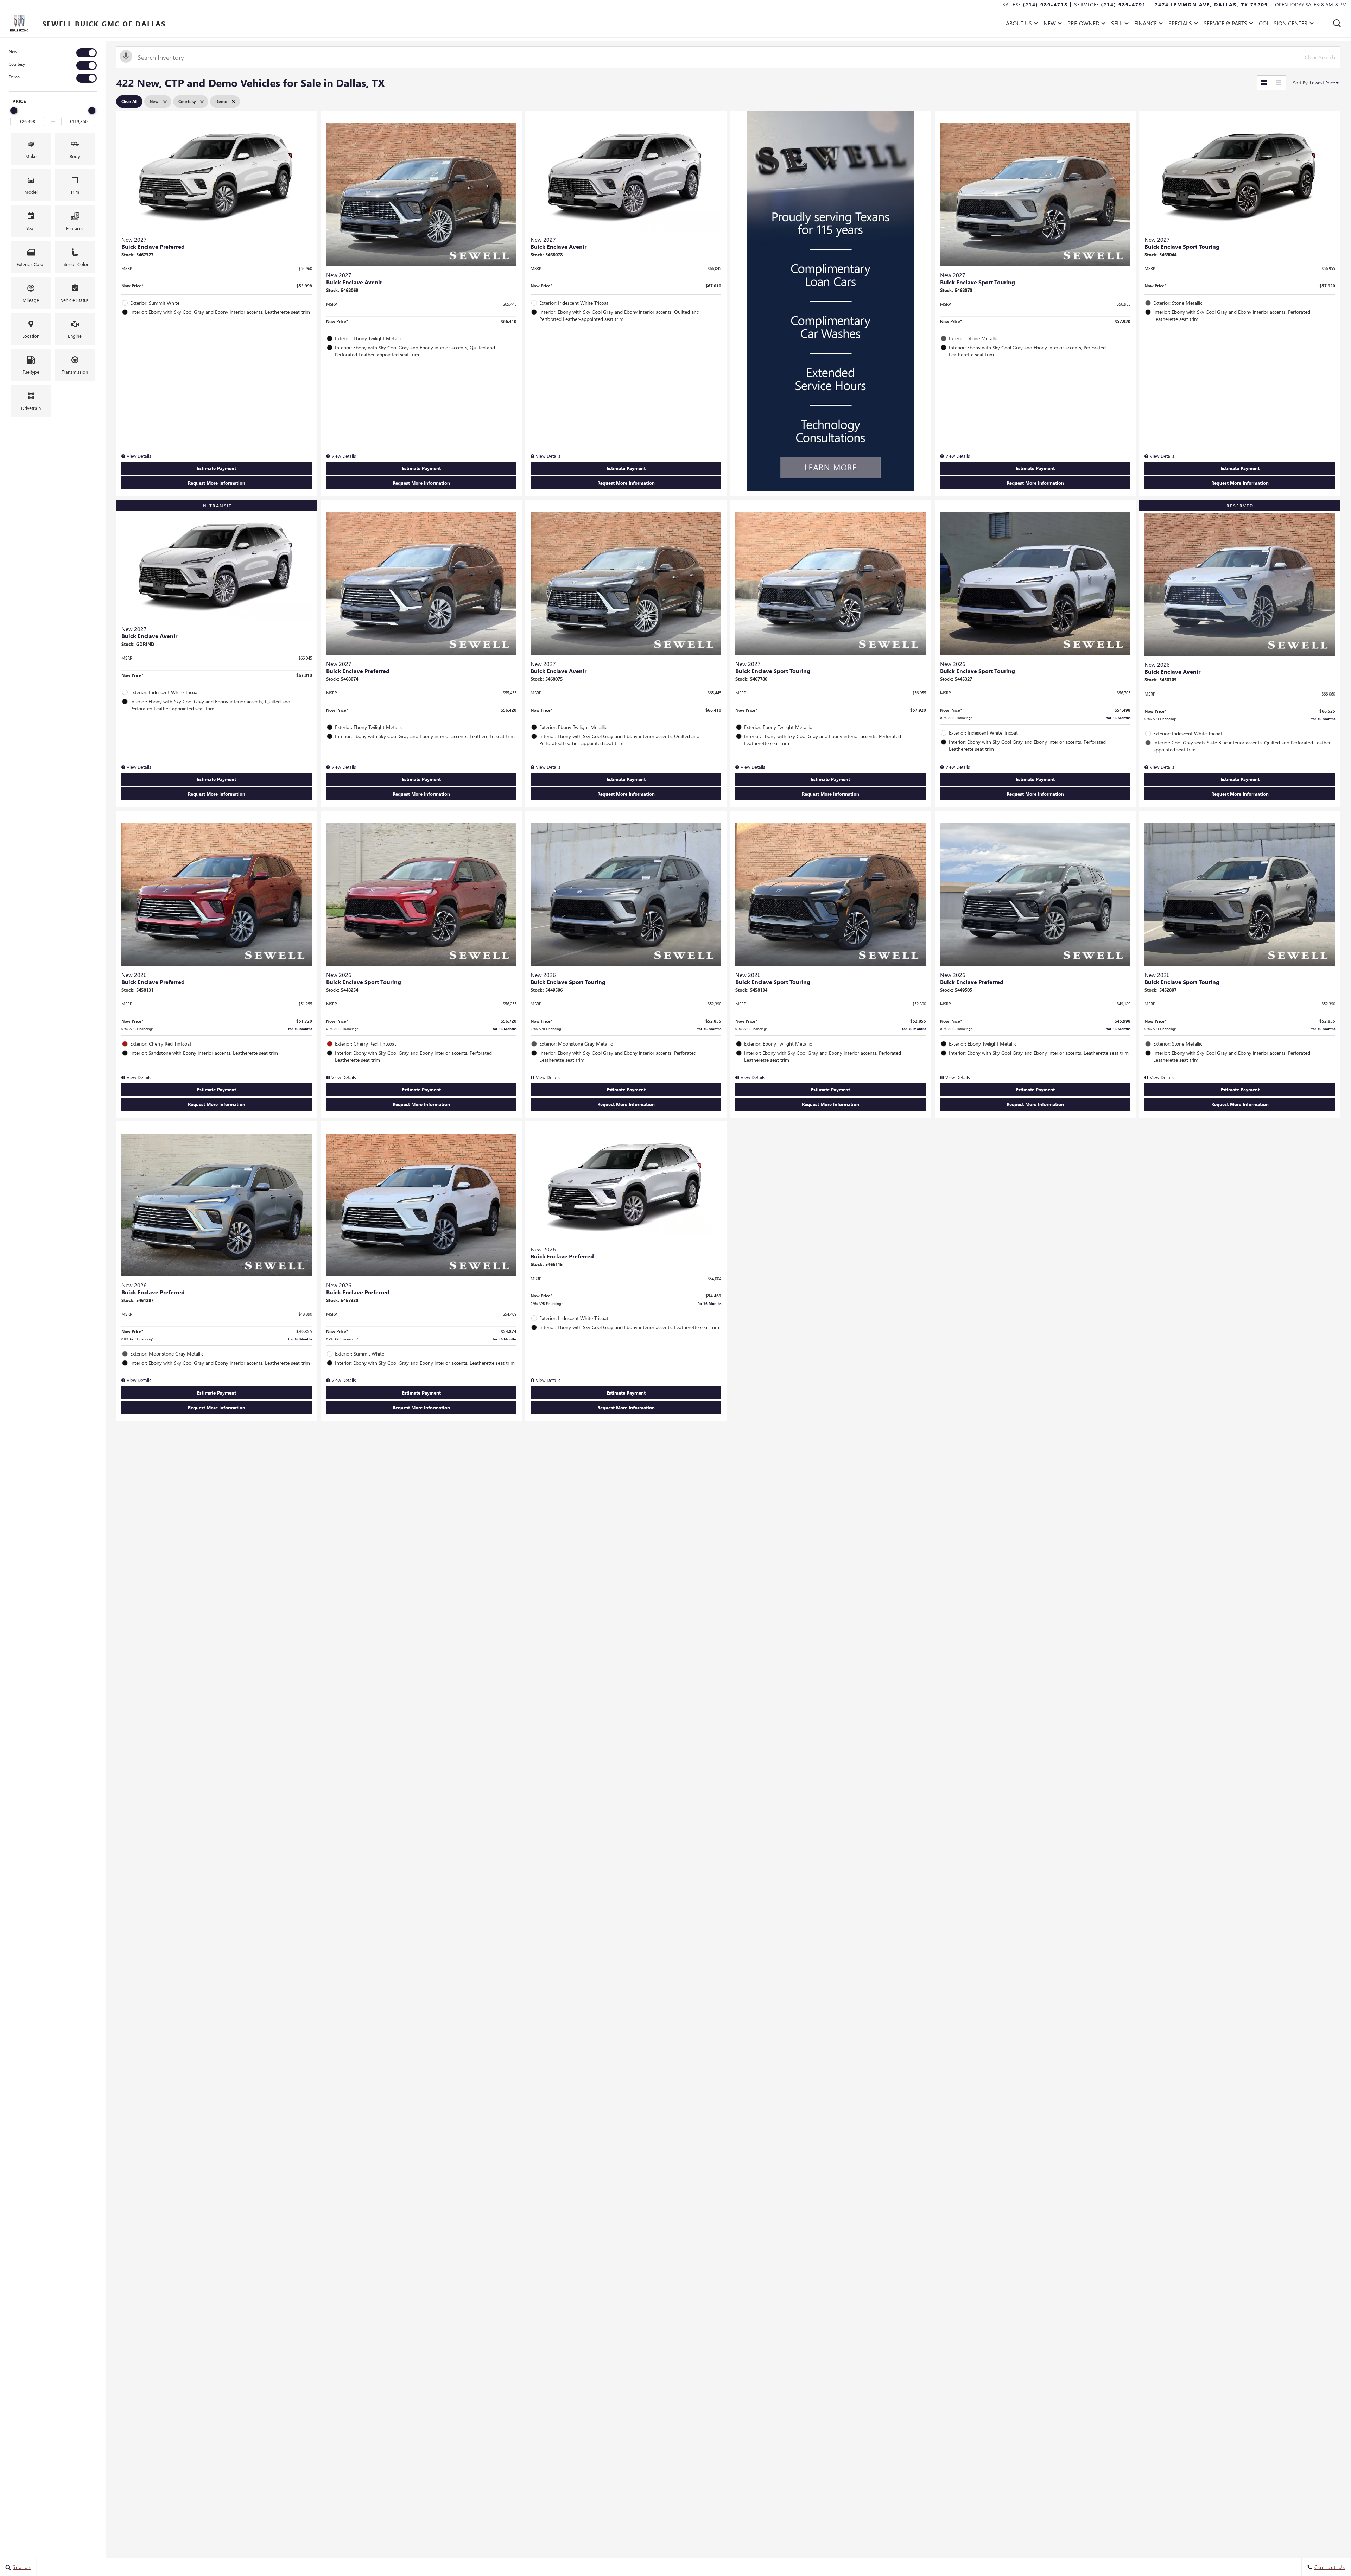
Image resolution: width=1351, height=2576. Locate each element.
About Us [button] (1019, 24)
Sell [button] (1119, 24)
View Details (138, 456)
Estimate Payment (217, 468)
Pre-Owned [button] (1083, 24)
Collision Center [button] (1283, 24)
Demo (14, 77)
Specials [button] (1180, 24)
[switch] (53, 53)
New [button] (1051, 24)
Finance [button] (1145, 24)
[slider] (14, 110)
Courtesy (17, 64)
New (13, 52)
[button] (1337, 23)
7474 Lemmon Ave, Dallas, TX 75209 (1211, 4)
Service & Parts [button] (1225, 24)
